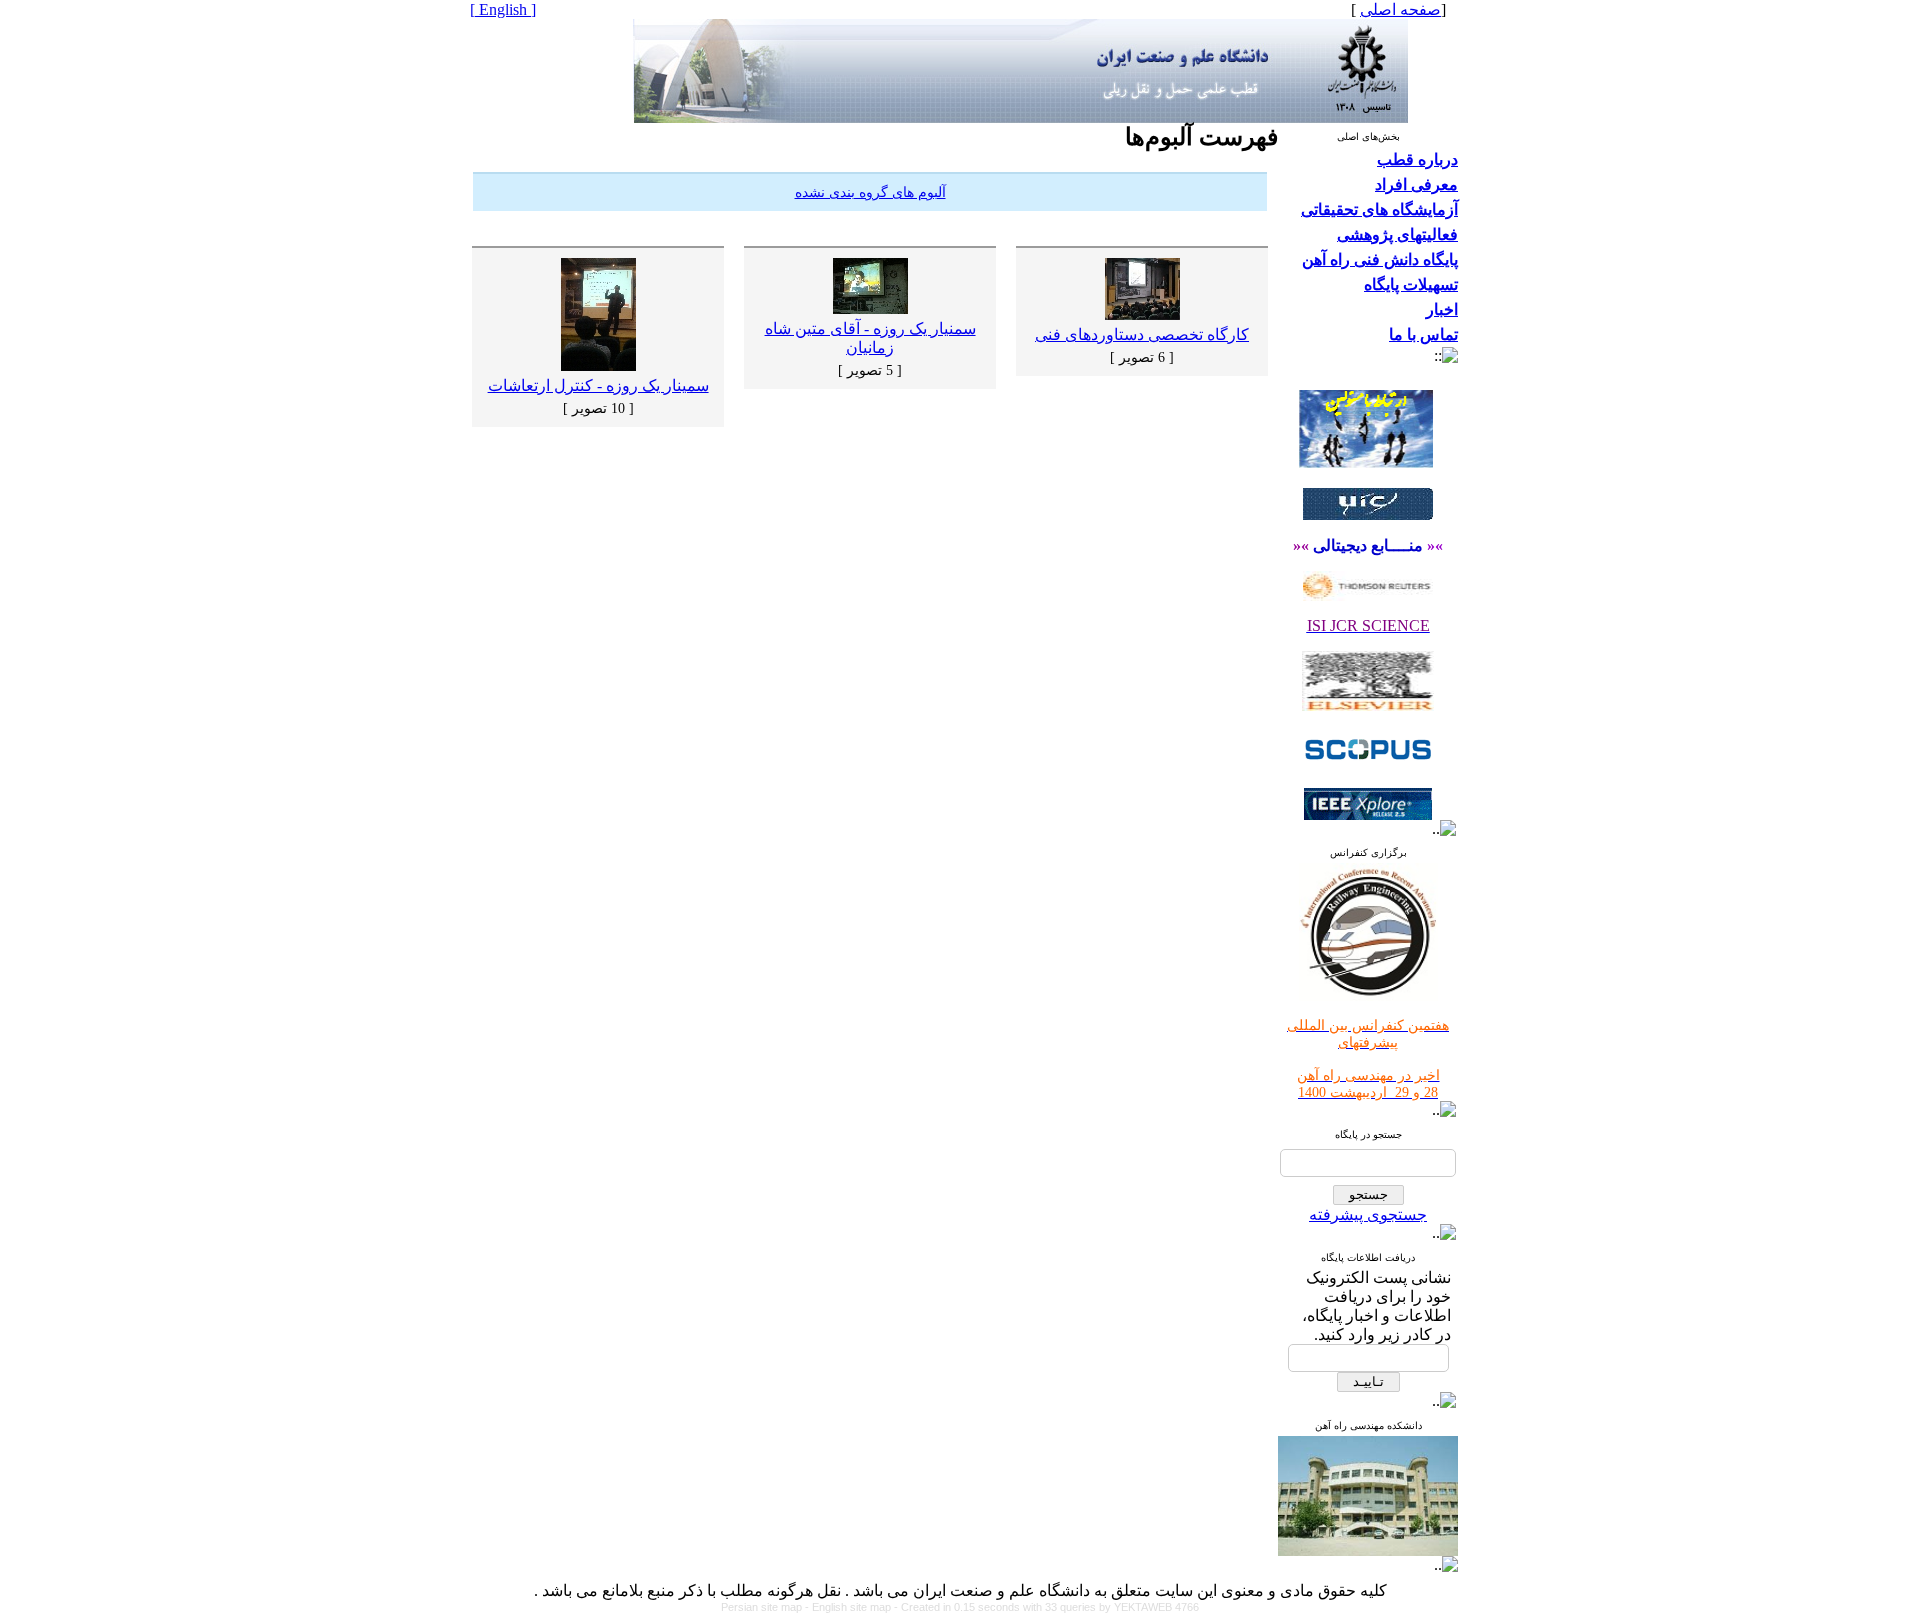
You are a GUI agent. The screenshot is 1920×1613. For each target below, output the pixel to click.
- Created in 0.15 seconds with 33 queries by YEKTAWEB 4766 (1046, 1607)
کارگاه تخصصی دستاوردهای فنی (1142, 334)
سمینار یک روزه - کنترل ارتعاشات (598, 385)
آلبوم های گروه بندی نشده (870, 192)
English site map (853, 1607)
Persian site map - (766, 1607)
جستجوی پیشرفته (1368, 1214)
